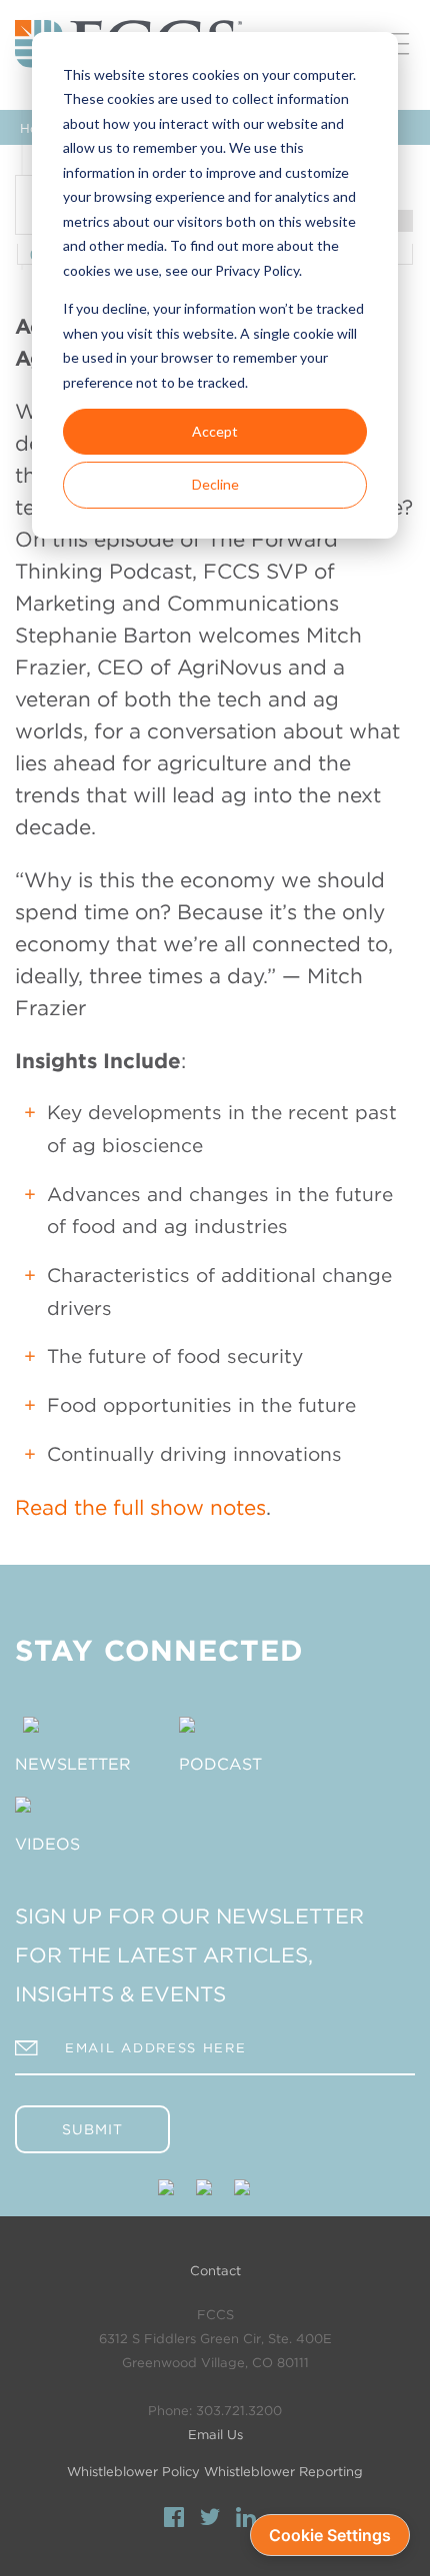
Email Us (215, 2435)
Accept (215, 431)
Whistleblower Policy (133, 2472)
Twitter (210, 2520)
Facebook (174, 2520)
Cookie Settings (330, 2535)
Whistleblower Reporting (283, 2472)
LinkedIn (246, 2520)
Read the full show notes (140, 1507)
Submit (92, 2129)
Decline (215, 484)
